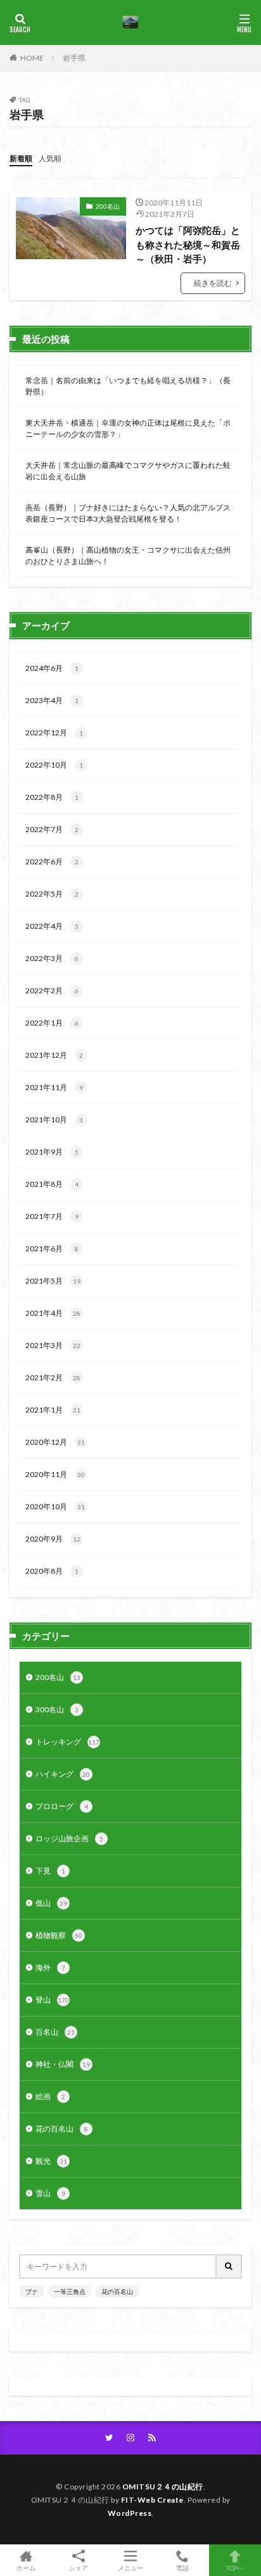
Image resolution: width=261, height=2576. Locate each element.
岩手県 (74, 58)
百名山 (55, 2032)
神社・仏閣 (63, 2064)
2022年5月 (52, 894)
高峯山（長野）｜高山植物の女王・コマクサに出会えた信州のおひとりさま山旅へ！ (128, 555)
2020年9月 (53, 1539)
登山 (52, 2000)
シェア (79, 2568)
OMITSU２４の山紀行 (163, 2487)
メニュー (130, 2567)
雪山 (50, 2193)
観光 (51, 2161)
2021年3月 (53, 1345)
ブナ (32, 2291)
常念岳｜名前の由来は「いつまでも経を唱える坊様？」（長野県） (128, 386)
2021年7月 (52, 1216)
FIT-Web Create (152, 2500)
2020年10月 (55, 1506)
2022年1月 (52, 1023)
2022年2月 (52, 991)
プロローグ (62, 1806)
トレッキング (67, 1742)
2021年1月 (53, 1410)
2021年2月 (53, 1377)
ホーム (26, 2567)
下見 (50, 1871)
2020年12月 (55, 1442)
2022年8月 (52, 797)
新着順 (21, 158)
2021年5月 (53, 1281)
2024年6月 (52, 668)
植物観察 (59, 1935)
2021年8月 (52, 1184)
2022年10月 (54, 765)
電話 (182, 2567)
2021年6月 (52, 1248)
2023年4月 (52, 700)
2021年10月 (54, 1119)
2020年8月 (52, 1571)
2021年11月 (54, 1087)
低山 (51, 1903)
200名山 (108, 206)
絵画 (50, 2096)
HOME (32, 58)
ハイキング (63, 1774)
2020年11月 (55, 1474)
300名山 (57, 1709)
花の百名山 (62, 2129)
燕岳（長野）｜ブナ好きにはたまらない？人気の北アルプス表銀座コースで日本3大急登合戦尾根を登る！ (128, 513)
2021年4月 (53, 1313)
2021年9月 (52, 1152)
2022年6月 (52, 862)
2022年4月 (52, 926)
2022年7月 (52, 829)
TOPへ (235, 2567)
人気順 (50, 158)
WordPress (130, 2513)
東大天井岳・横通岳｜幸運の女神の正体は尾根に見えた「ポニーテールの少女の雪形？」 (128, 428)
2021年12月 (54, 1055)
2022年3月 (52, 958)
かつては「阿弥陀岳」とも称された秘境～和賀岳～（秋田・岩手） (188, 244)
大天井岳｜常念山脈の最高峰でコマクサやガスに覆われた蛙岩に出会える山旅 (128, 471)
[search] (229, 2266)
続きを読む (213, 283)
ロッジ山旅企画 (69, 1838)
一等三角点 (70, 2291)
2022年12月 (54, 733)
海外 (50, 1967)
